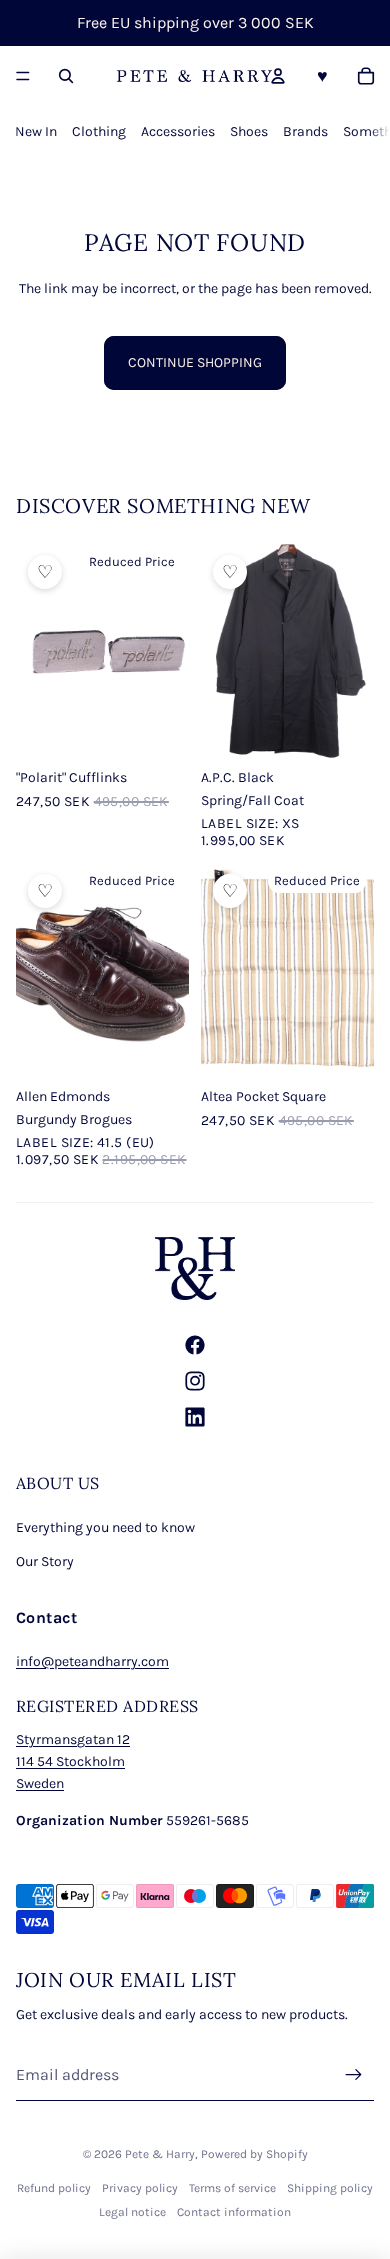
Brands (305, 131)
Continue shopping (195, 362)
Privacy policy (140, 2188)
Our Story (45, 1561)
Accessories (178, 131)
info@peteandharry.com (92, 1661)
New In (36, 131)
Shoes (249, 131)
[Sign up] (354, 2075)
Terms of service (232, 2188)
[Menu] (23, 76)
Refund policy (54, 2188)
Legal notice (132, 2212)
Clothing (99, 131)
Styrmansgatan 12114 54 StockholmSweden (73, 1762)
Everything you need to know (105, 1527)
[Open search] (66, 76)
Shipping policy (330, 2188)
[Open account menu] (278, 76)
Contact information (234, 2212)
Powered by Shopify (254, 2154)
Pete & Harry (160, 2154)
